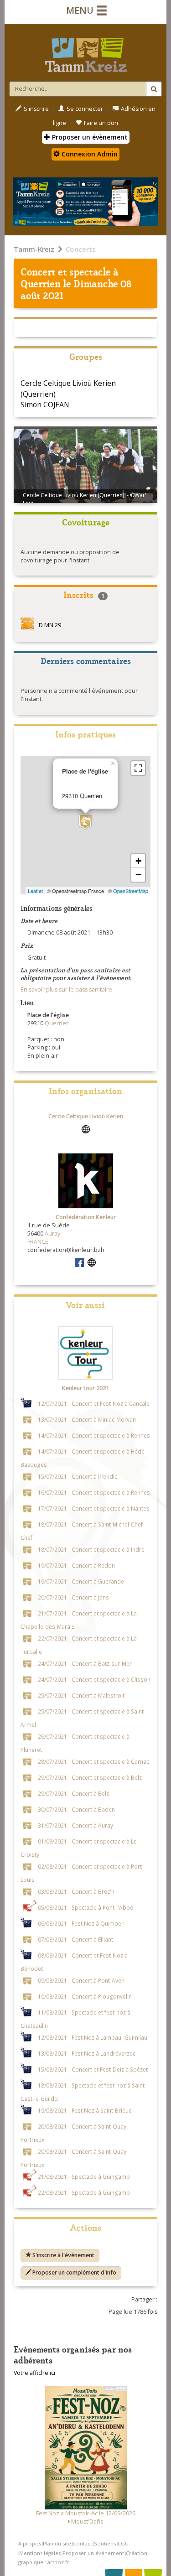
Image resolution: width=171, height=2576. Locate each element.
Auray (52, 1233)
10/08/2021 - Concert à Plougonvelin (85, 1996)
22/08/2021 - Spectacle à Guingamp (84, 2192)
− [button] (138, 875)
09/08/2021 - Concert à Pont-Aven (81, 1980)
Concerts (81, 249)
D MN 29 (50, 626)
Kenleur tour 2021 (85, 1388)
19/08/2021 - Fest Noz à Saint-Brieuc (85, 2110)
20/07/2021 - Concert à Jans (73, 1597)
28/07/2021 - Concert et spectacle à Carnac (93, 1761)
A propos (30, 2543)
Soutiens (105, 2543)
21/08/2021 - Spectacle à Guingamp (84, 2176)
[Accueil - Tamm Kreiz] (85, 51)
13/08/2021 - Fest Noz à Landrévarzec (87, 2053)
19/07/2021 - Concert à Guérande (81, 1581)
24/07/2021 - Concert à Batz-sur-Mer (85, 1663)
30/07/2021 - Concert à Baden (76, 1809)
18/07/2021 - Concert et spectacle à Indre (91, 1549)
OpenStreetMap (131, 891)
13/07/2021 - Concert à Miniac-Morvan (87, 1419)
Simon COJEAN (45, 405)
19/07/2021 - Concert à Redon (76, 1565)
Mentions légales (40, 2553)
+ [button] (138, 861)
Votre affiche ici (34, 2373)
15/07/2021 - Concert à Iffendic (78, 1476)
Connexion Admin (89, 154)
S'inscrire (36, 109)
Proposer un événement (93, 2553)
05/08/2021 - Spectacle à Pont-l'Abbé (85, 1907)
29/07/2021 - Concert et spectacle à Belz (90, 1777)
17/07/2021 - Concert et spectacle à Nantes (94, 1508)
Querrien (41, 283)
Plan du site (57, 2543)
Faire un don (101, 123)
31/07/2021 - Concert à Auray (75, 1825)
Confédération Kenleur (86, 1217)
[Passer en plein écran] (138, 768)
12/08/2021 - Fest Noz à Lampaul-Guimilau (93, 2037)
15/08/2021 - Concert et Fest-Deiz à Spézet (93, 2069)
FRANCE (38, 1242)
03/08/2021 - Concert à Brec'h (76, 1891)
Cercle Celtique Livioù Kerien (86, 1116)
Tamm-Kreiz (34, 249)
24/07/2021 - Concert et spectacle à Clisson (94, 1679)
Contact (83, 2543)
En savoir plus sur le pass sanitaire (66, 989)
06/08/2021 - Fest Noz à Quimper (81, 1923)
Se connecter (85, 109)
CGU (123, 2543)
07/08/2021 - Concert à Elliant (75, 1939)
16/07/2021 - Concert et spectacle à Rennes (94, 1492)
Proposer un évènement (89, 137)
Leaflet (35, 891)
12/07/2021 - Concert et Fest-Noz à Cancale (94, 1403)
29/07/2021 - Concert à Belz (73, 1793)
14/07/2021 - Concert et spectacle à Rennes (94, 1435)
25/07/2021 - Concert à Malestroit (81, 1695)
